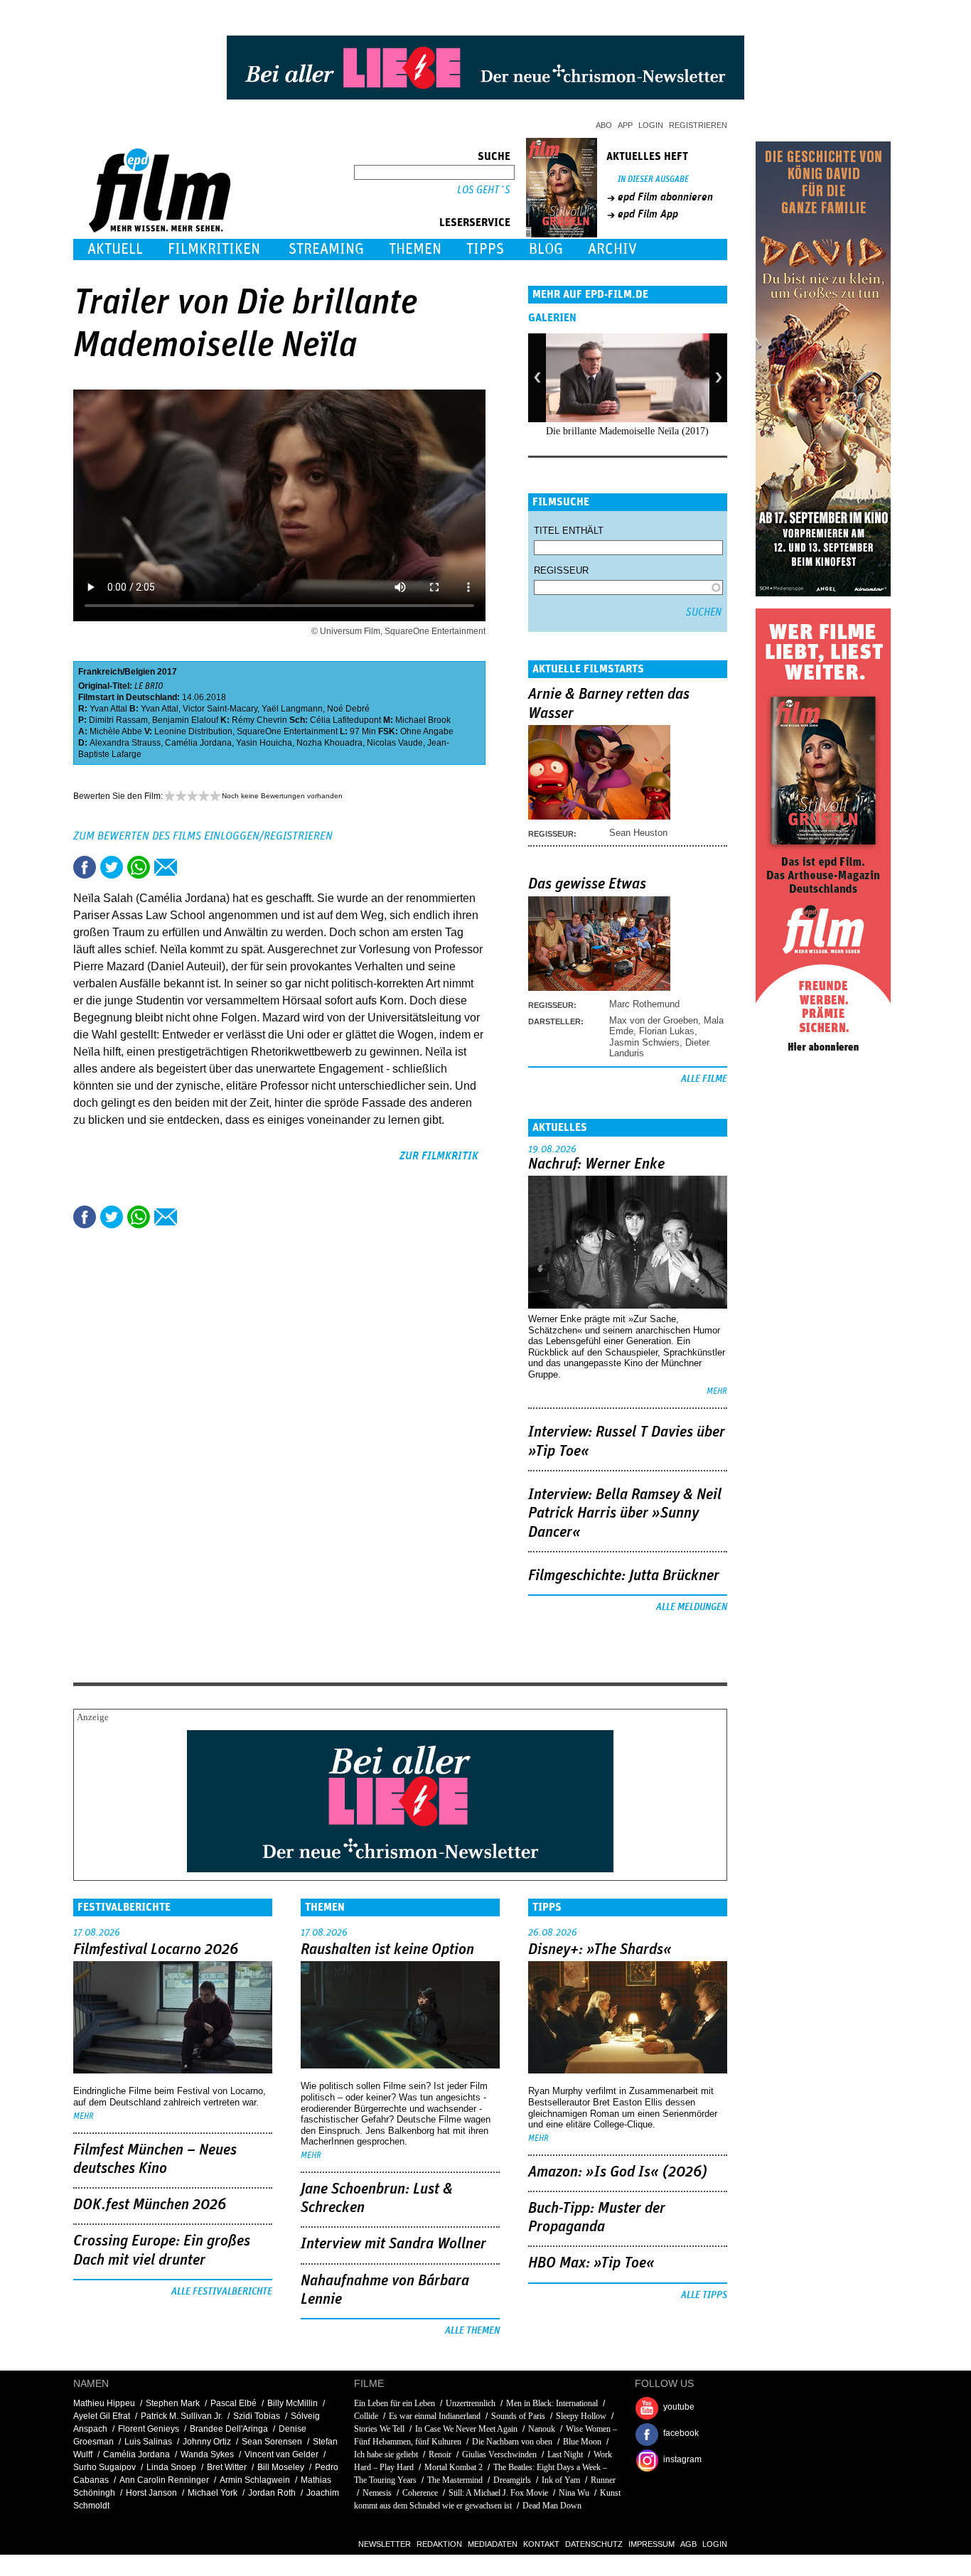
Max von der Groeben (654, 1020)
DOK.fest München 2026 (150, 2205)
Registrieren (698, 125)
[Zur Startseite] (161, 229)
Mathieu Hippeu (104, 2403)
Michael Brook (423, 720)
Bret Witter (227, 2467)
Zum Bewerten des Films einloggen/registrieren (203, 836)
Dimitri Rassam (118, 720)
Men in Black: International (552, 2403)
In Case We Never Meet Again (466, 2429)
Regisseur (561, 570)
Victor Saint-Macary (220, 709)
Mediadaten (493, 2544)
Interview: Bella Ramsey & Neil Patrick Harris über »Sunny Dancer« (625, 1514)
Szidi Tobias (257, 2416)
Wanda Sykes (207, 2454)
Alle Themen (472, 2331)
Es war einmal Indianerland (435, 2416)
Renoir (440, 2454)
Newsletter (385, 2544)
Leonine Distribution (193, 731)
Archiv (612, 249)
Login (651, 125)
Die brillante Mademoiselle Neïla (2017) (627, 431)
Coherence (420, 2493)
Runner (603, 2480)
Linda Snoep (171, 2467)
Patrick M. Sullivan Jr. (182, 2416)
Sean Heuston (638, 833)
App (625, 125)
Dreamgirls (512, 2480)
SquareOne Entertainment (287, 731)
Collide (366, 2416)
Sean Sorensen (272, 2442)
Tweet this (112, 867)
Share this (85, 867)
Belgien (140, 672)
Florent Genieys (149, 2429)
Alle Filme (704, 1079)
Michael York (213, 2493)
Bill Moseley (281, 2467)
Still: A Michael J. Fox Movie (498, 2493)
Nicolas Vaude (395, 743)
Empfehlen (166, 867)
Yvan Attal (108, 709)
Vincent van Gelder (281, 2454)
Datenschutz (594, 2544)
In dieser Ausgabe (653, 179)
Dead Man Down (552, 2506)
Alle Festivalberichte (222, 2292)
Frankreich (100, 672)
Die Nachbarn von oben (512, 2442)
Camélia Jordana (198, 743)
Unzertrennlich (471, 2403)
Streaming (326, 249)
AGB (688, 2544)
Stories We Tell (379, 2429)
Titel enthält (569, 531)
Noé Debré (348, 709)
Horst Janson (151, 2493)
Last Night (565, 2454)
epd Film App (648, 214)
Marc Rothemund (644, 1004)
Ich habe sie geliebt (386, 2454)
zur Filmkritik (439, 1156)
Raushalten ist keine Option (387, 1950)
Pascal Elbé (234, 2403)
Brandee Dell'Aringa (229, 2429)
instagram (682, 2459)
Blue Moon (582, 2442)
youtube (679, 2407)
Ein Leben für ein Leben (395, 2403)
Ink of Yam (561, 2480)
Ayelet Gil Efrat (102, 2416)
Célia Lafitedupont (345, 720)
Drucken (193, 867)
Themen (415, 249)
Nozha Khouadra (329, 743)
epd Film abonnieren (665, 197)
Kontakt (541, 2544)
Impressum (651, 2544)
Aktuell (115, 249)
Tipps (485, 249)
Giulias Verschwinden (499, 2454)
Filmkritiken (214, 249)
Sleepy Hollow (581, 2416)
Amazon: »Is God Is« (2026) (618, 2172)
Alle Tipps (704, 2295)
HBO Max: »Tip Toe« (591, 2263)
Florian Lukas (667, 1031)
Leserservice (475, 222)
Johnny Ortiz (207, 2442)
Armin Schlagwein (255, 2480)
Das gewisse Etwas (587, 884)
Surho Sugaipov (104, 2467)
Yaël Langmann (292, 709)
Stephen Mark (173, 2403)
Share (139, 867)
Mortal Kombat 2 (454, 2467)
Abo (604, 125)
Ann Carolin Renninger (164, 2480)
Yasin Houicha (264, 743)
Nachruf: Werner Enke (596, 1164)
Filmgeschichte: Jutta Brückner (624, 1576)
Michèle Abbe (116, 731)
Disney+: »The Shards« (600, 1950)
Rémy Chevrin (259, 720)
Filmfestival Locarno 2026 (156, 1950)
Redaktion (439, 2544)
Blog (546, 249)
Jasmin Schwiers (644, 1042)
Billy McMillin (293, 2403)
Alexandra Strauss (125, 743)
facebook (681, 2433)
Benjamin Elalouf (185, 720)
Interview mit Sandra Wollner (393, 2244)
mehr (717, 1391)
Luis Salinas (148, 2442)
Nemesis (377, 2493)
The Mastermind (455, 2480)
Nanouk (542, 2429)
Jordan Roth (272, 2493)
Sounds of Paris (518, 2416)
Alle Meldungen (692, 1607)
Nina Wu (574, 2493)
